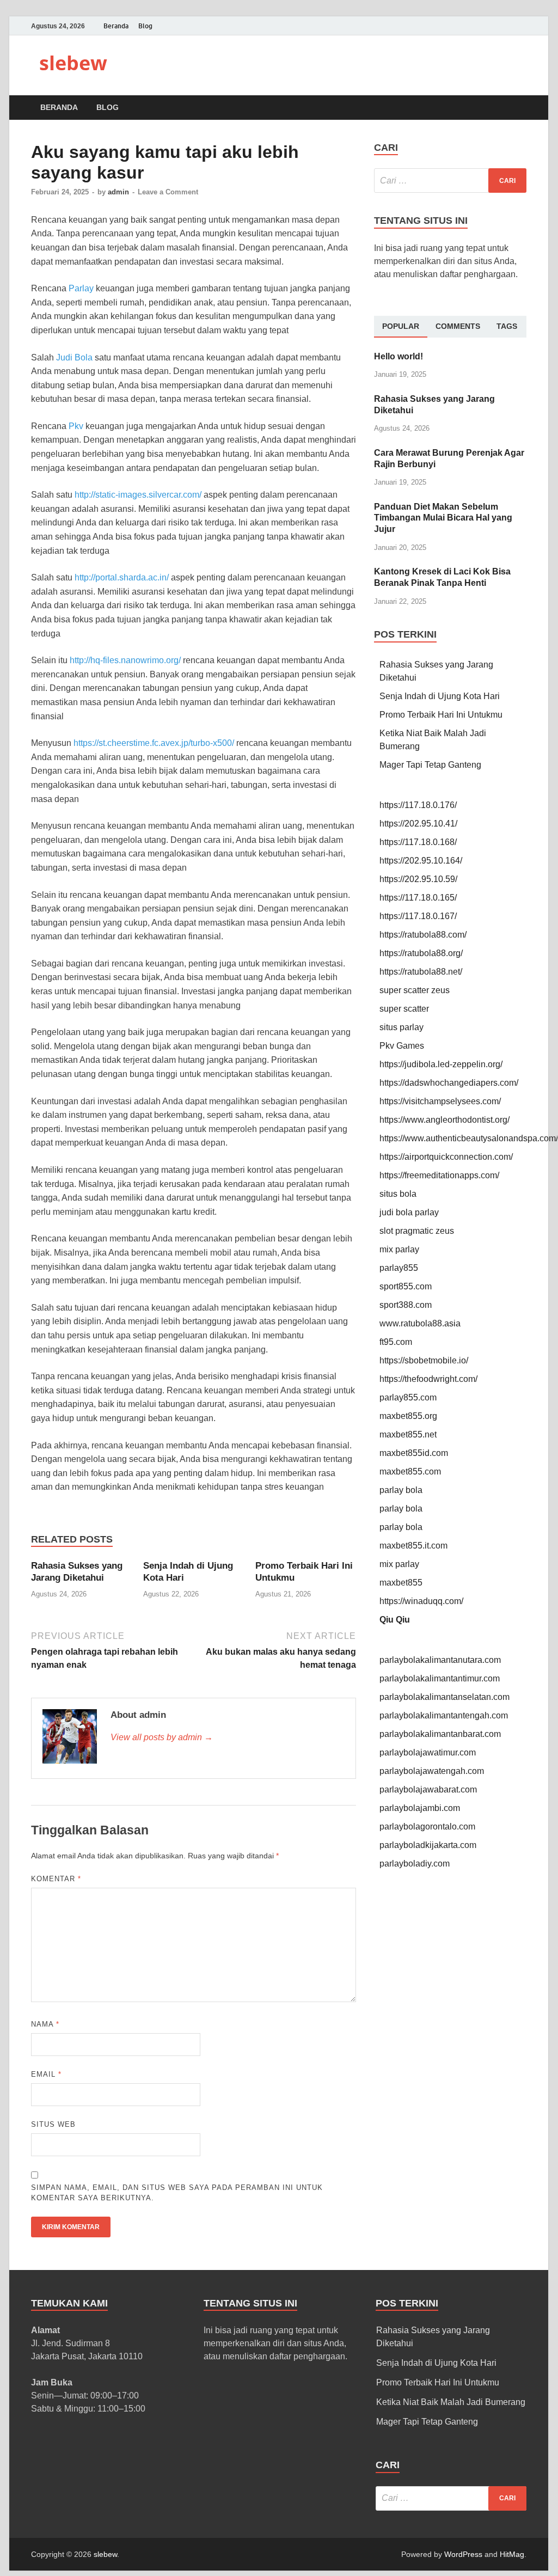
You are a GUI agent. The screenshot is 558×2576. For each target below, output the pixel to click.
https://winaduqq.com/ (421, 1601)
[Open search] (521, 108)
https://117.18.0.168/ (418, 842)
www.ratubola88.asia (420, 1323)
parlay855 (399, 1268)
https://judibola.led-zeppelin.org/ (441, 1064)
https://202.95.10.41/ (418, 824)
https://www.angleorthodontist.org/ (444, 1120)
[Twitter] (505, 26)
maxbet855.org (408, 1416)
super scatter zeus (415, 990)
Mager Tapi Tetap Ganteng (430, 765)
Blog (145, 26)
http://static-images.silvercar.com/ (138, 495)
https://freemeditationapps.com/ (439, 1175)
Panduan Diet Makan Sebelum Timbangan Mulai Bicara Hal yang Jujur (443, 518)
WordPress (463, 2554)
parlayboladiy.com (415, 1864)
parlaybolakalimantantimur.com (440, 1678)
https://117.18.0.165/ (418, 898)
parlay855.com (408, 1397)
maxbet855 (401, 1583)
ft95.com (396, 1342)
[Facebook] (489, 26)
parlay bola (401, 1490)
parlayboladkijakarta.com (428, 1845)
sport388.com (406, 1305)
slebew (73, 63)
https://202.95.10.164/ (421, 861)
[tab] (401, 327)
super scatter (404, 1009)
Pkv (76, 426)
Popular (401, 326)
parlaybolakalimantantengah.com (444, 1715)
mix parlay (399, 1249)
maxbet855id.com (414, 1453)
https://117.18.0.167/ (418, 916)
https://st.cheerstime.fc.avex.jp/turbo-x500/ (154, 743)
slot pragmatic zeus (417, 1231)
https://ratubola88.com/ (423, 935)
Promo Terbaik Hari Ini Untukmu (441, 715)
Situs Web (53, 2124)
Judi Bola (74, 357)
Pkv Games (402, 1046)
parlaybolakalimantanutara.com (440, 1660)
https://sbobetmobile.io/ (424, 1360)
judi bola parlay (409, 1212)
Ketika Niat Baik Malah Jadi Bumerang (451, 2402)
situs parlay (401, 1027)
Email (46, 2074)
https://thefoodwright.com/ (428, 1379)
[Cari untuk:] (450, 180)
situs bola (398, 1194)
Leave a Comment (168, 192)
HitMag (512, 2554)
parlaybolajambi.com (420, 1808)
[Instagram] (520, 26)
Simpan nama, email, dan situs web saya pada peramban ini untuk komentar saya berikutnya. (177, 2193)
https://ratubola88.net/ (421, 972)
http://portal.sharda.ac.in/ (122, 577)
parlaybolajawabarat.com (428, 1789)
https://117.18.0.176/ (418, 805)
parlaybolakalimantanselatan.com (444, 1697)
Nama (45, 2024)
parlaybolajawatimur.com (428, 1752)
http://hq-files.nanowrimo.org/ (125, 660)
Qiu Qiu (395, 1620)
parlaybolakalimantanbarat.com (440, 1734)
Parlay (81, 288)
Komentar (56, 1879)
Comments (458, 326)
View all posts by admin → (162, 1737)
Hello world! (398, 356)
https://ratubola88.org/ (421, 953)
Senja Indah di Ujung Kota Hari (440, 696)
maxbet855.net (408, 1434)
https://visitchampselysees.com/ (440, 1101)
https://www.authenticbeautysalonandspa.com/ (469, 1138)
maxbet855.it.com (413, 1546)
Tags (507, 326)
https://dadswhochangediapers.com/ (449, 1083)
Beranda (116, 26)
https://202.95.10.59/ (418, 879)
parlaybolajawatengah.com (432, 1771)
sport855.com (406, 1286)
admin (118, 192)
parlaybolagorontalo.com (427, 1827)
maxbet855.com (410, 1471)
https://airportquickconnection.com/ (446, 1157)
